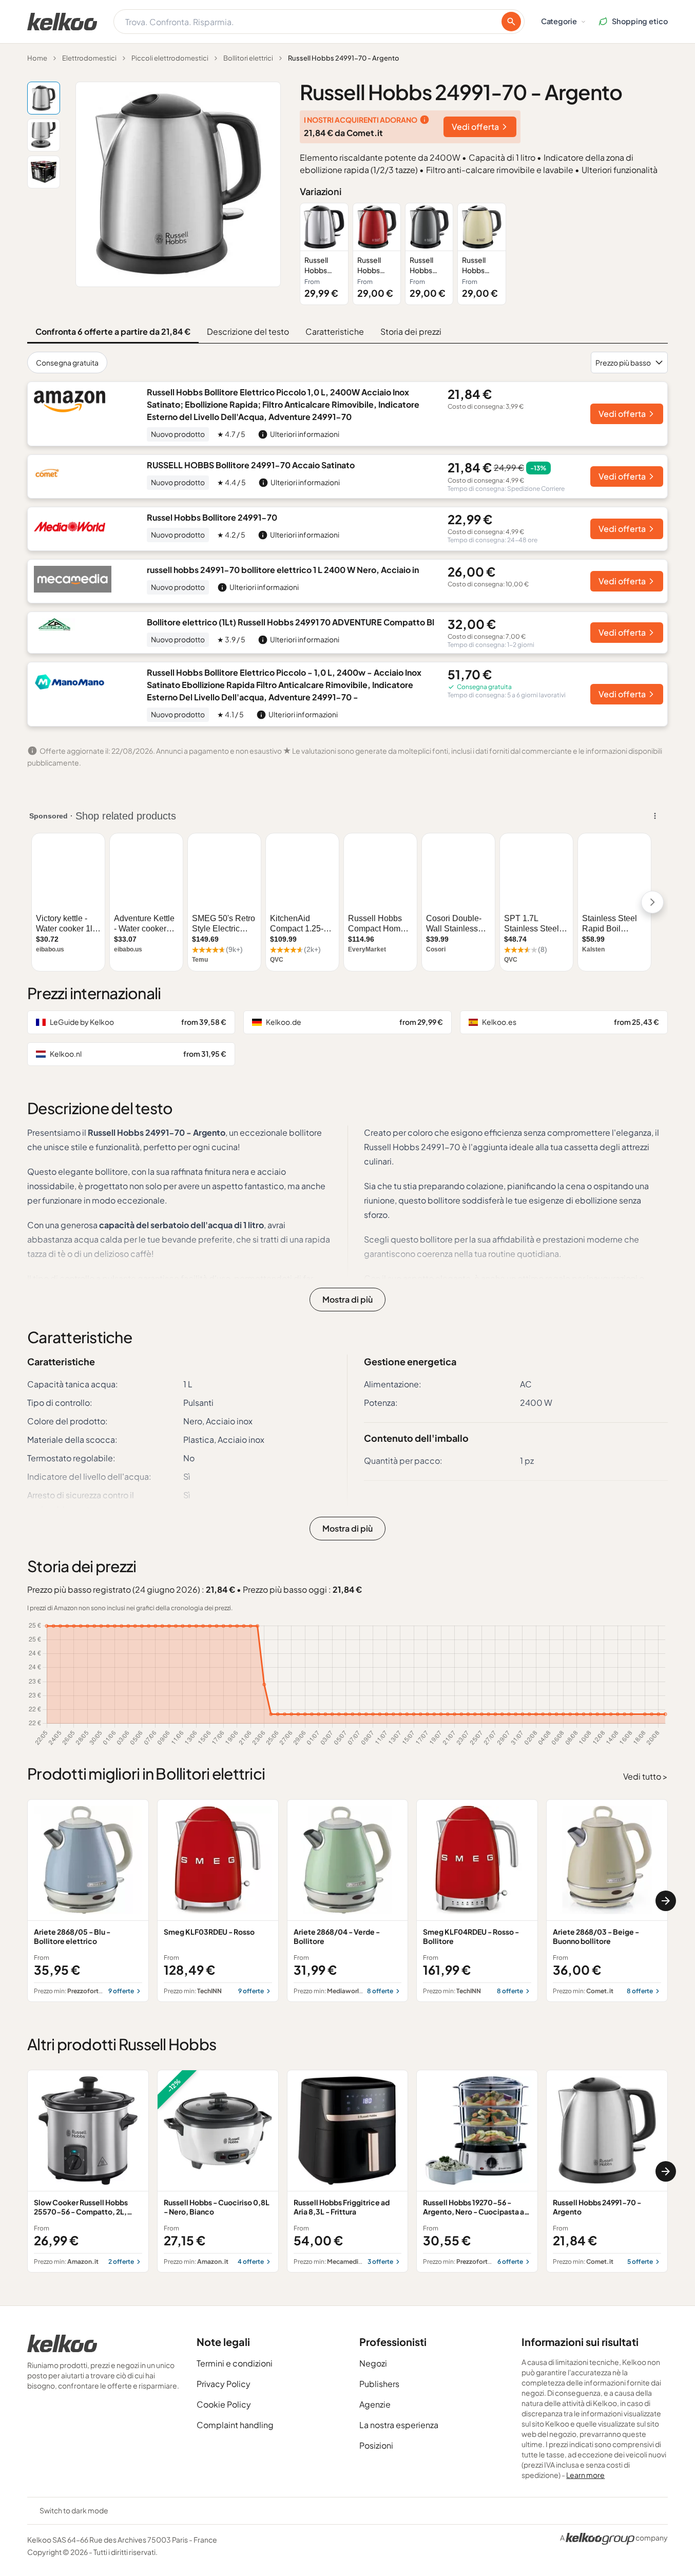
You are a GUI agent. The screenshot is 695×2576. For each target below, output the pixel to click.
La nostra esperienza (399, 2425)
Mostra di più (347, 1299)
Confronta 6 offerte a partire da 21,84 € (113, 331)
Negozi (373, 2363)
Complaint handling (235, 2425)
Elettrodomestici (89, 58)
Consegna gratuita (67, 362)
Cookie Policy (224, 2404)
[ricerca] (511, 22)
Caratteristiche (335, 331)
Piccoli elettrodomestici (170, 58)
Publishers (379, 2384)
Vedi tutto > (645, 1776)
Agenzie (375, 2404)
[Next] (666, 1901)
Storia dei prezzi (411, 331)
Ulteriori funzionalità (620, 170)
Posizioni (376, 2445)
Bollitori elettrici (248, 58)
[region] (484, 254)
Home (37, 58)
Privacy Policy (224, 2384)
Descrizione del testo (248, 331)
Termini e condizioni (235, 2363)
